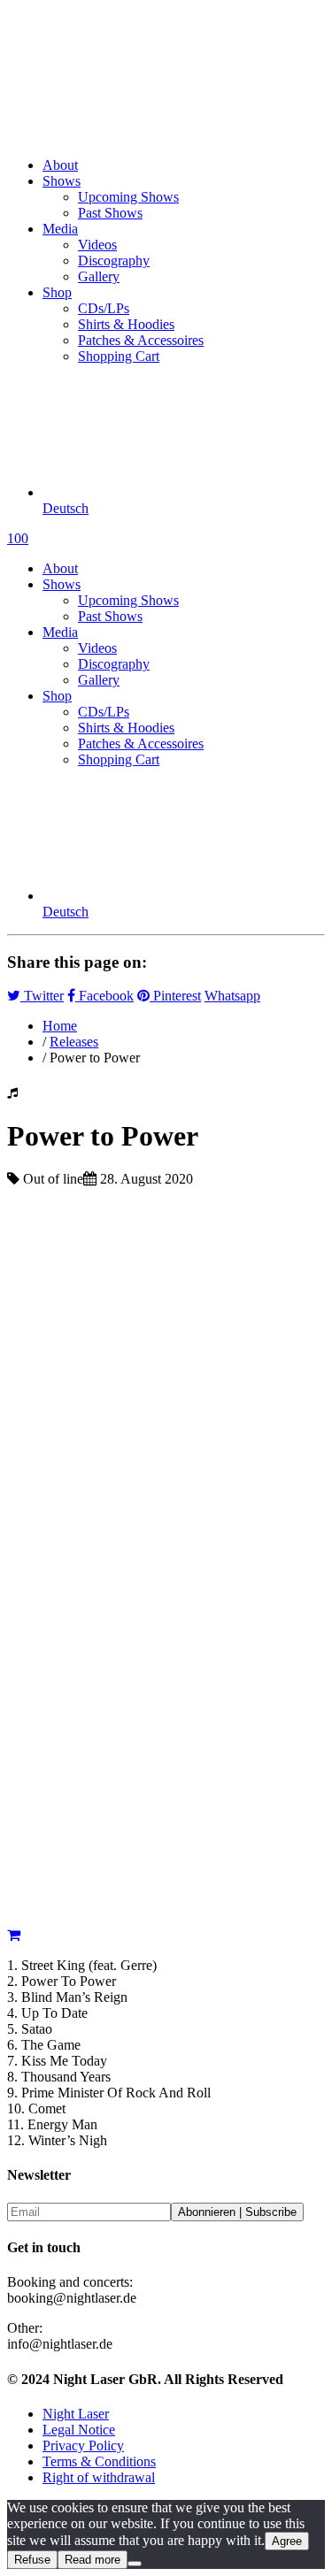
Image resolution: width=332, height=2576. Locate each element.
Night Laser (76, 2414)
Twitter (42, 996)
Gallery (99, 276)
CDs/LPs (104, 308)
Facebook (104, 996)
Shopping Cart (119, 356)
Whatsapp (232, 996)
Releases (74, 1042)
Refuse (32, 2560)
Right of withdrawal (99, 2477)
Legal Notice (79, 2430)
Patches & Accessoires (141, 340)
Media (60, 229)
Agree (287, 2541)
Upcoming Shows (128, 197)
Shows (62, 181)
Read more (93, 2560)
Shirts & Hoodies (126, 324)
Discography (114, 261)
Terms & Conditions (99, 2461)
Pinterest (175, 996)
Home (60, 1026)
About (60, 165)
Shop (57, 292)
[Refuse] (135, 2564)
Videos (97, 245)
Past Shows (110, 213)
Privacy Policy (83, 2446)
